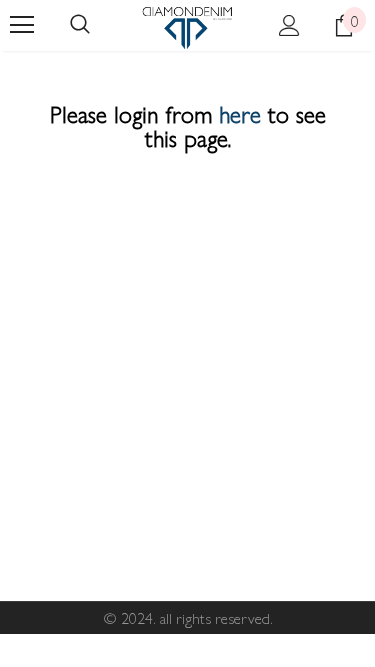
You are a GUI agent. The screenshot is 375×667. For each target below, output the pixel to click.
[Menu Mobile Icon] (22, 25)
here (240, 113)
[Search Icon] (80, 25)
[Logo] (187, 27)
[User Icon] (289, 25)
